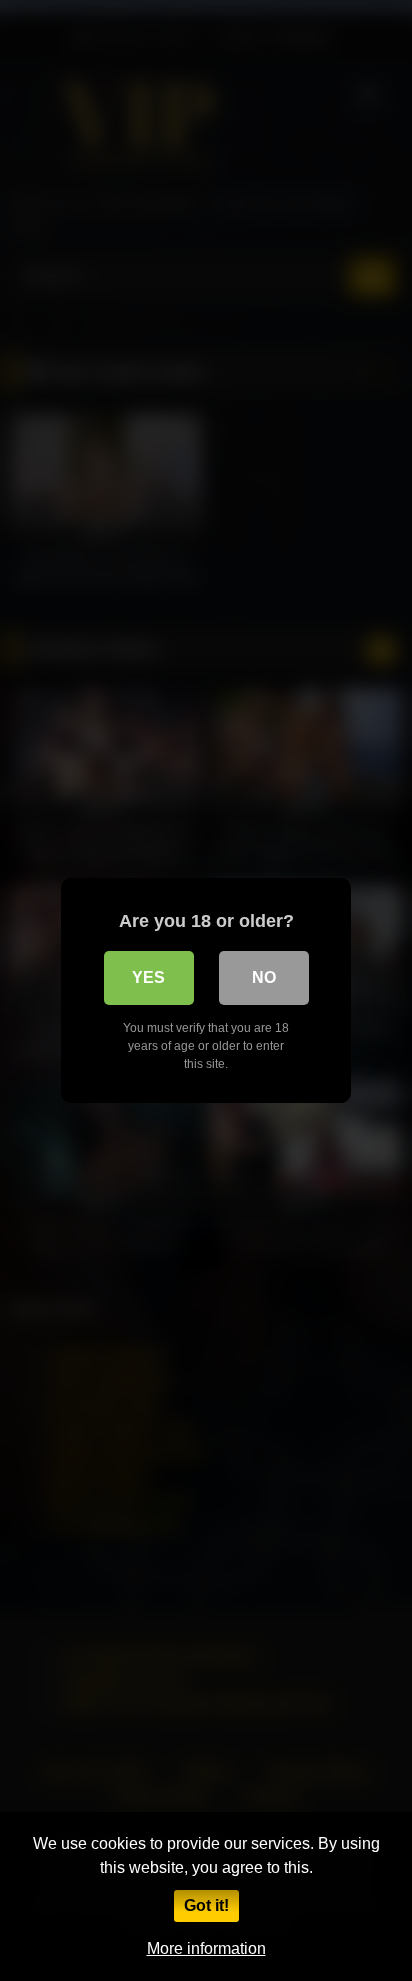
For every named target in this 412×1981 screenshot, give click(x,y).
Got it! (206, 1905)
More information (206, 1948)
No (264, 977)
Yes (148, 977)
